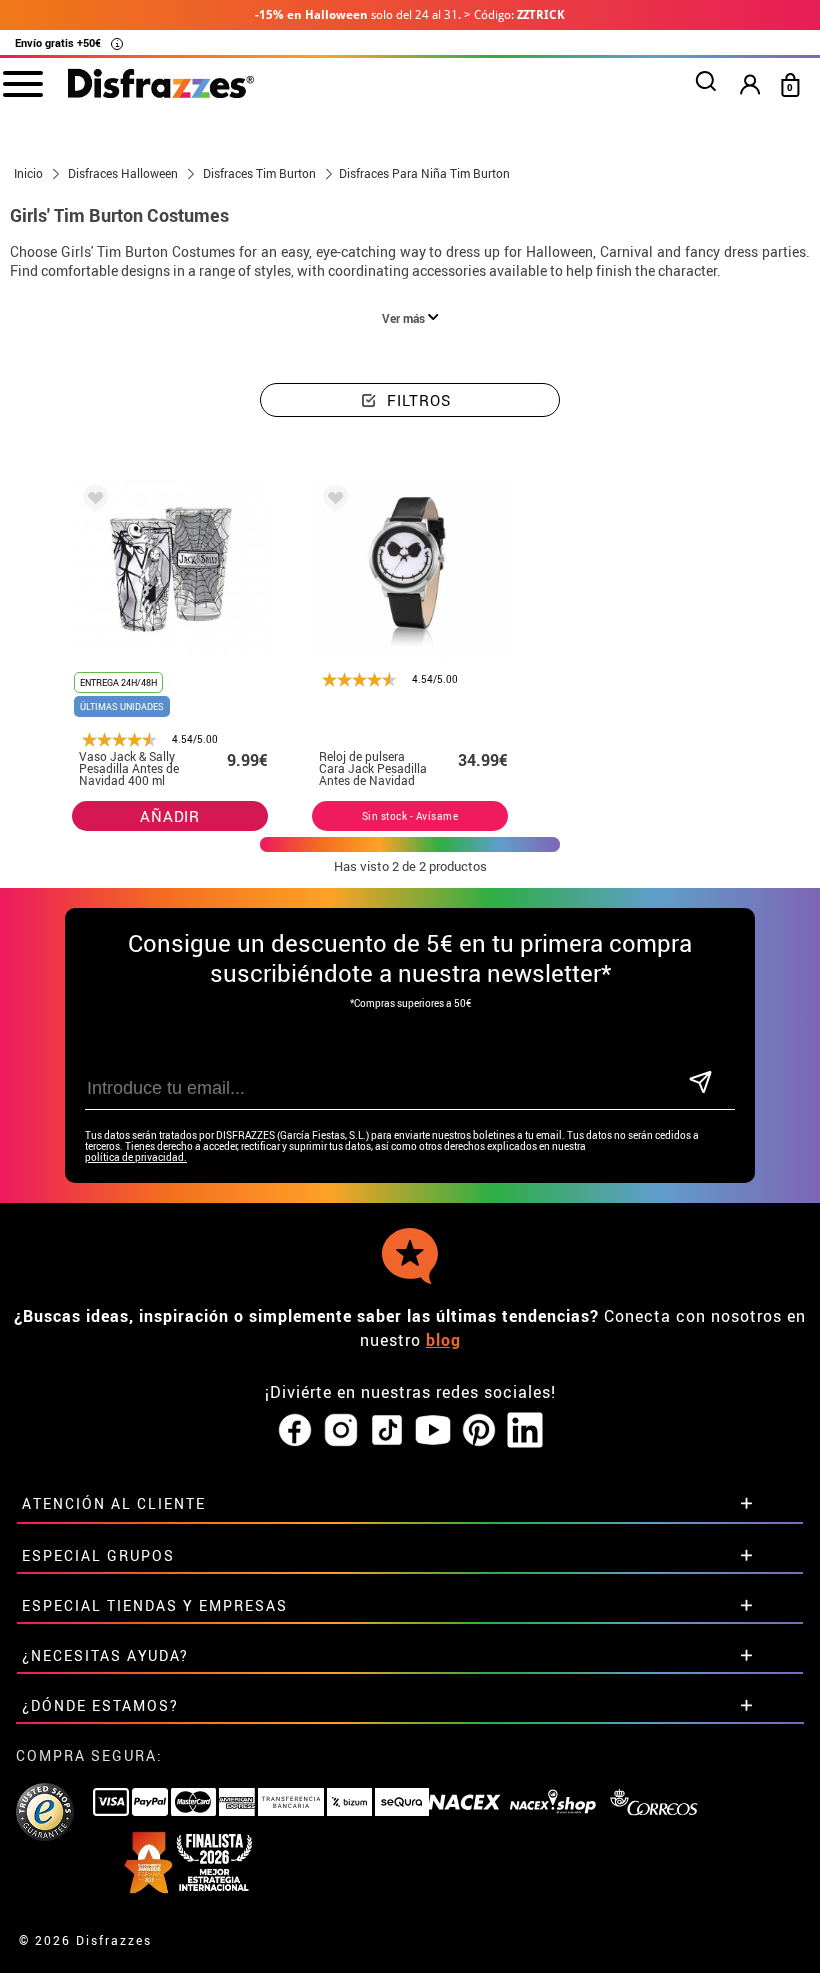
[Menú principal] (22, 83)
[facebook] (295, 1431)
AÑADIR (170, 816)
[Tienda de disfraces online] (161, 85)
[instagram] (341, 1431)
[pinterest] (479, 1431)
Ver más (405, 318)
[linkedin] (525, 1431)
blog (443, 1340)
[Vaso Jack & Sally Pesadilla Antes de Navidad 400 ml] (92, 501)
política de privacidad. (136, 1157)
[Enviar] (700, 1083)
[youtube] (433, 1431)
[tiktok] (387, 1431)
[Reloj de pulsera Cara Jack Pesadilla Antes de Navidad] (332, 501)
